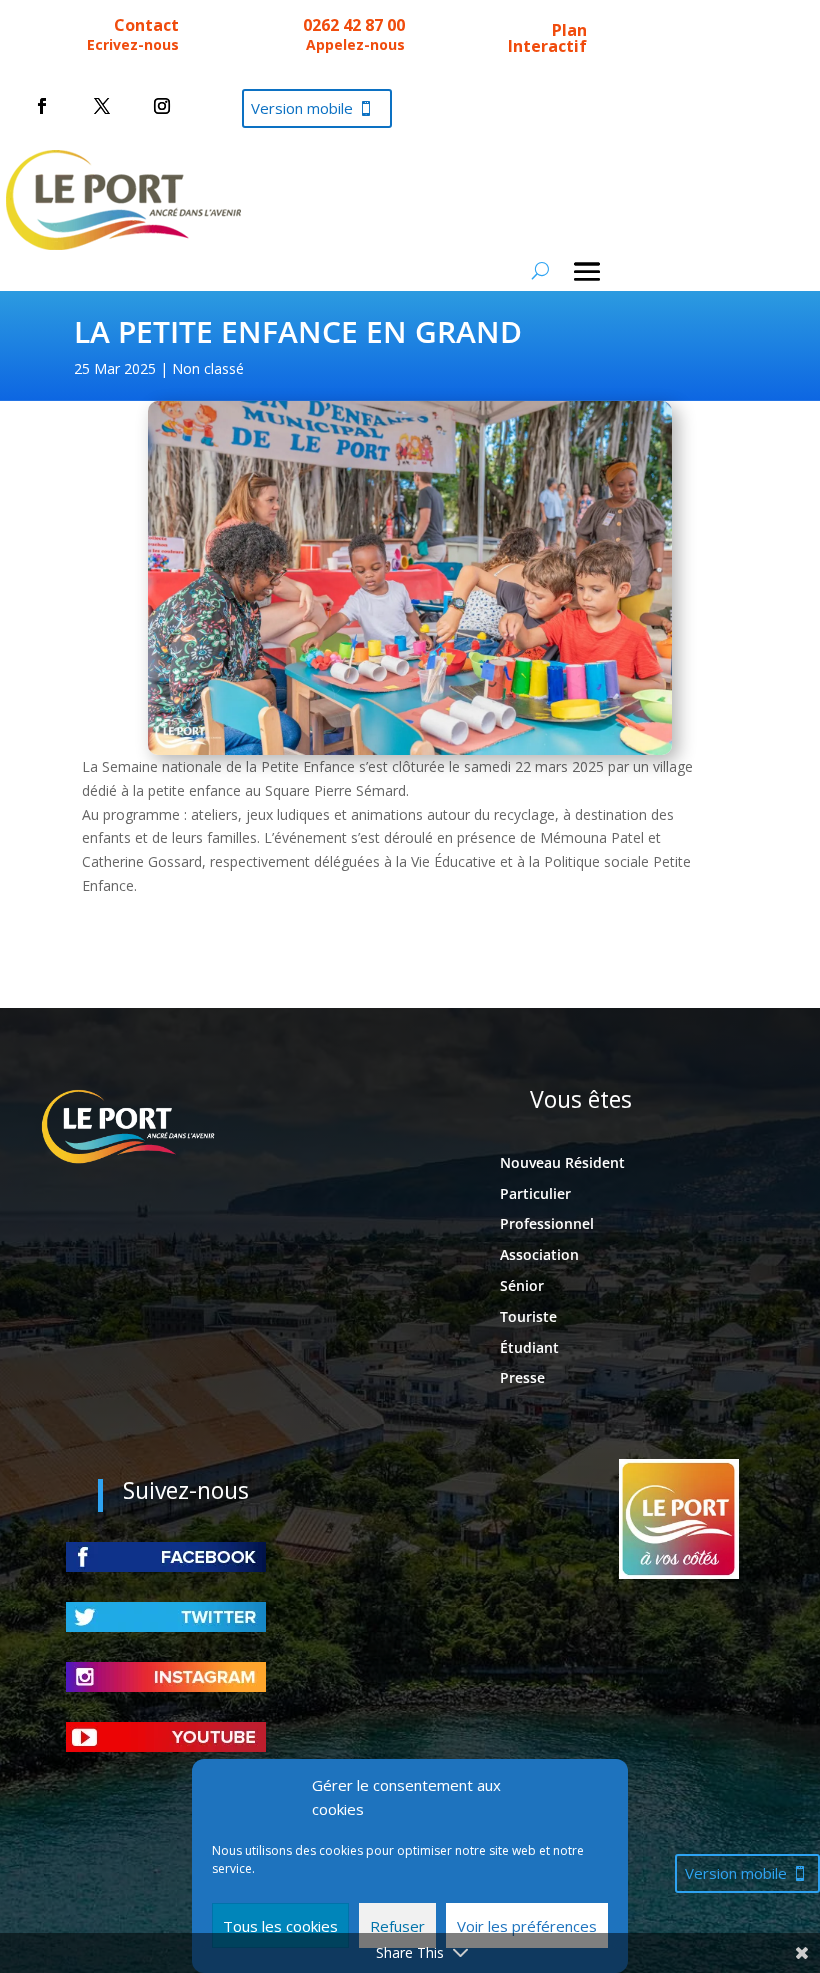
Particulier (535, 1193)
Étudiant (529, 1347)
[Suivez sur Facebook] (42, 106)
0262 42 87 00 (354, 25)
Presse (522, 1377)
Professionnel (547, 1223)
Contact (146, 25)
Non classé (208, 368)
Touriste (528, 1316)
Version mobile (302, 108)
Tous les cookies (280, 1926)
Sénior (522, 1285)
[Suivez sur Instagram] (162, 106)
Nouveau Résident (562, 1162)
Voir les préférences (527, 1926)
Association (539, 1254)
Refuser (397, 1926)
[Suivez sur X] (102, 106)
